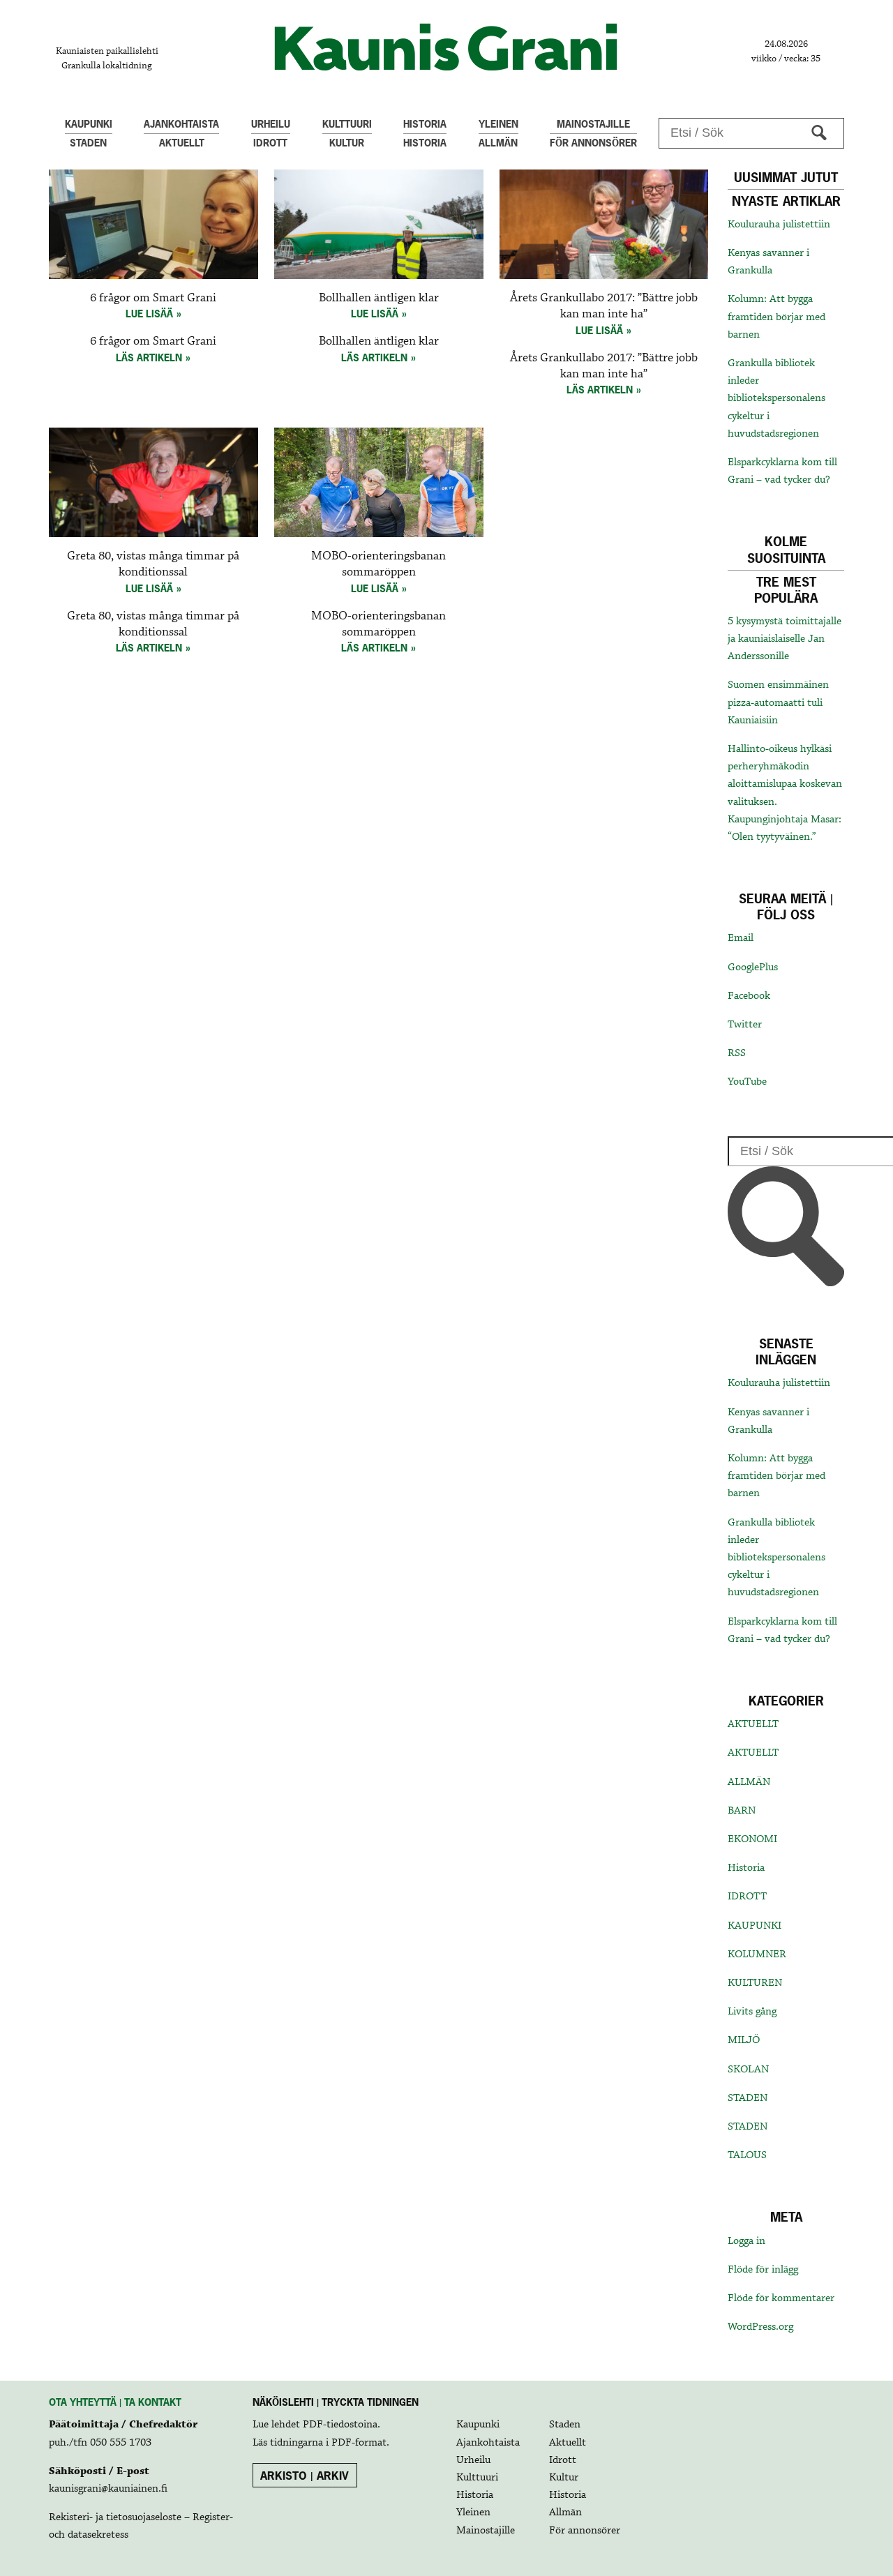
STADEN (748, 2098)
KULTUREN (755, 1983)
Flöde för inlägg (763, 2270)
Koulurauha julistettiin (779, 225)
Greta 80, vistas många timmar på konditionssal (153, 564)
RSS (737, 1053)
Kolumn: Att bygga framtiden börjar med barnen (776, 317)
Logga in (746, 2241)
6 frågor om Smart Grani (153, 298)
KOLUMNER (757, 1954)
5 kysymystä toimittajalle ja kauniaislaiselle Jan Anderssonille (785, 639)
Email (741, 938)
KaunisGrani (446, 47)
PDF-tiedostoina (340, 2425)
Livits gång (752, 2012)
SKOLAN (748, 2070)
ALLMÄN (749, 1782)
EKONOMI (752, 1839)
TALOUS (747, 2155)
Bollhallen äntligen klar (379, 298)
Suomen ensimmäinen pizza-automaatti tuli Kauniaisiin (778, 702)
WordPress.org (760, 2327)
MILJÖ (744, 2040)
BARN (742, 1811)
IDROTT (747, 1897)
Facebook (749, 996)
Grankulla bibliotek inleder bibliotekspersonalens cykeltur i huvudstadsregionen (776, 399)
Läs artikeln (149, 357)
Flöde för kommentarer (781, 2298)
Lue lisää (149, 314)
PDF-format (359, 2443)
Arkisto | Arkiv (305, 2476)
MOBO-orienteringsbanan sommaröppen (378, 564)
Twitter (745, 1025)
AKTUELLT (753, 1724)
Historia (746, 1868)
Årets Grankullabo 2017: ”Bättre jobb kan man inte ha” (604, 306)
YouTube (747, 1082)
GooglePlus (753, 967)
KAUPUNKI (755, 1926)
